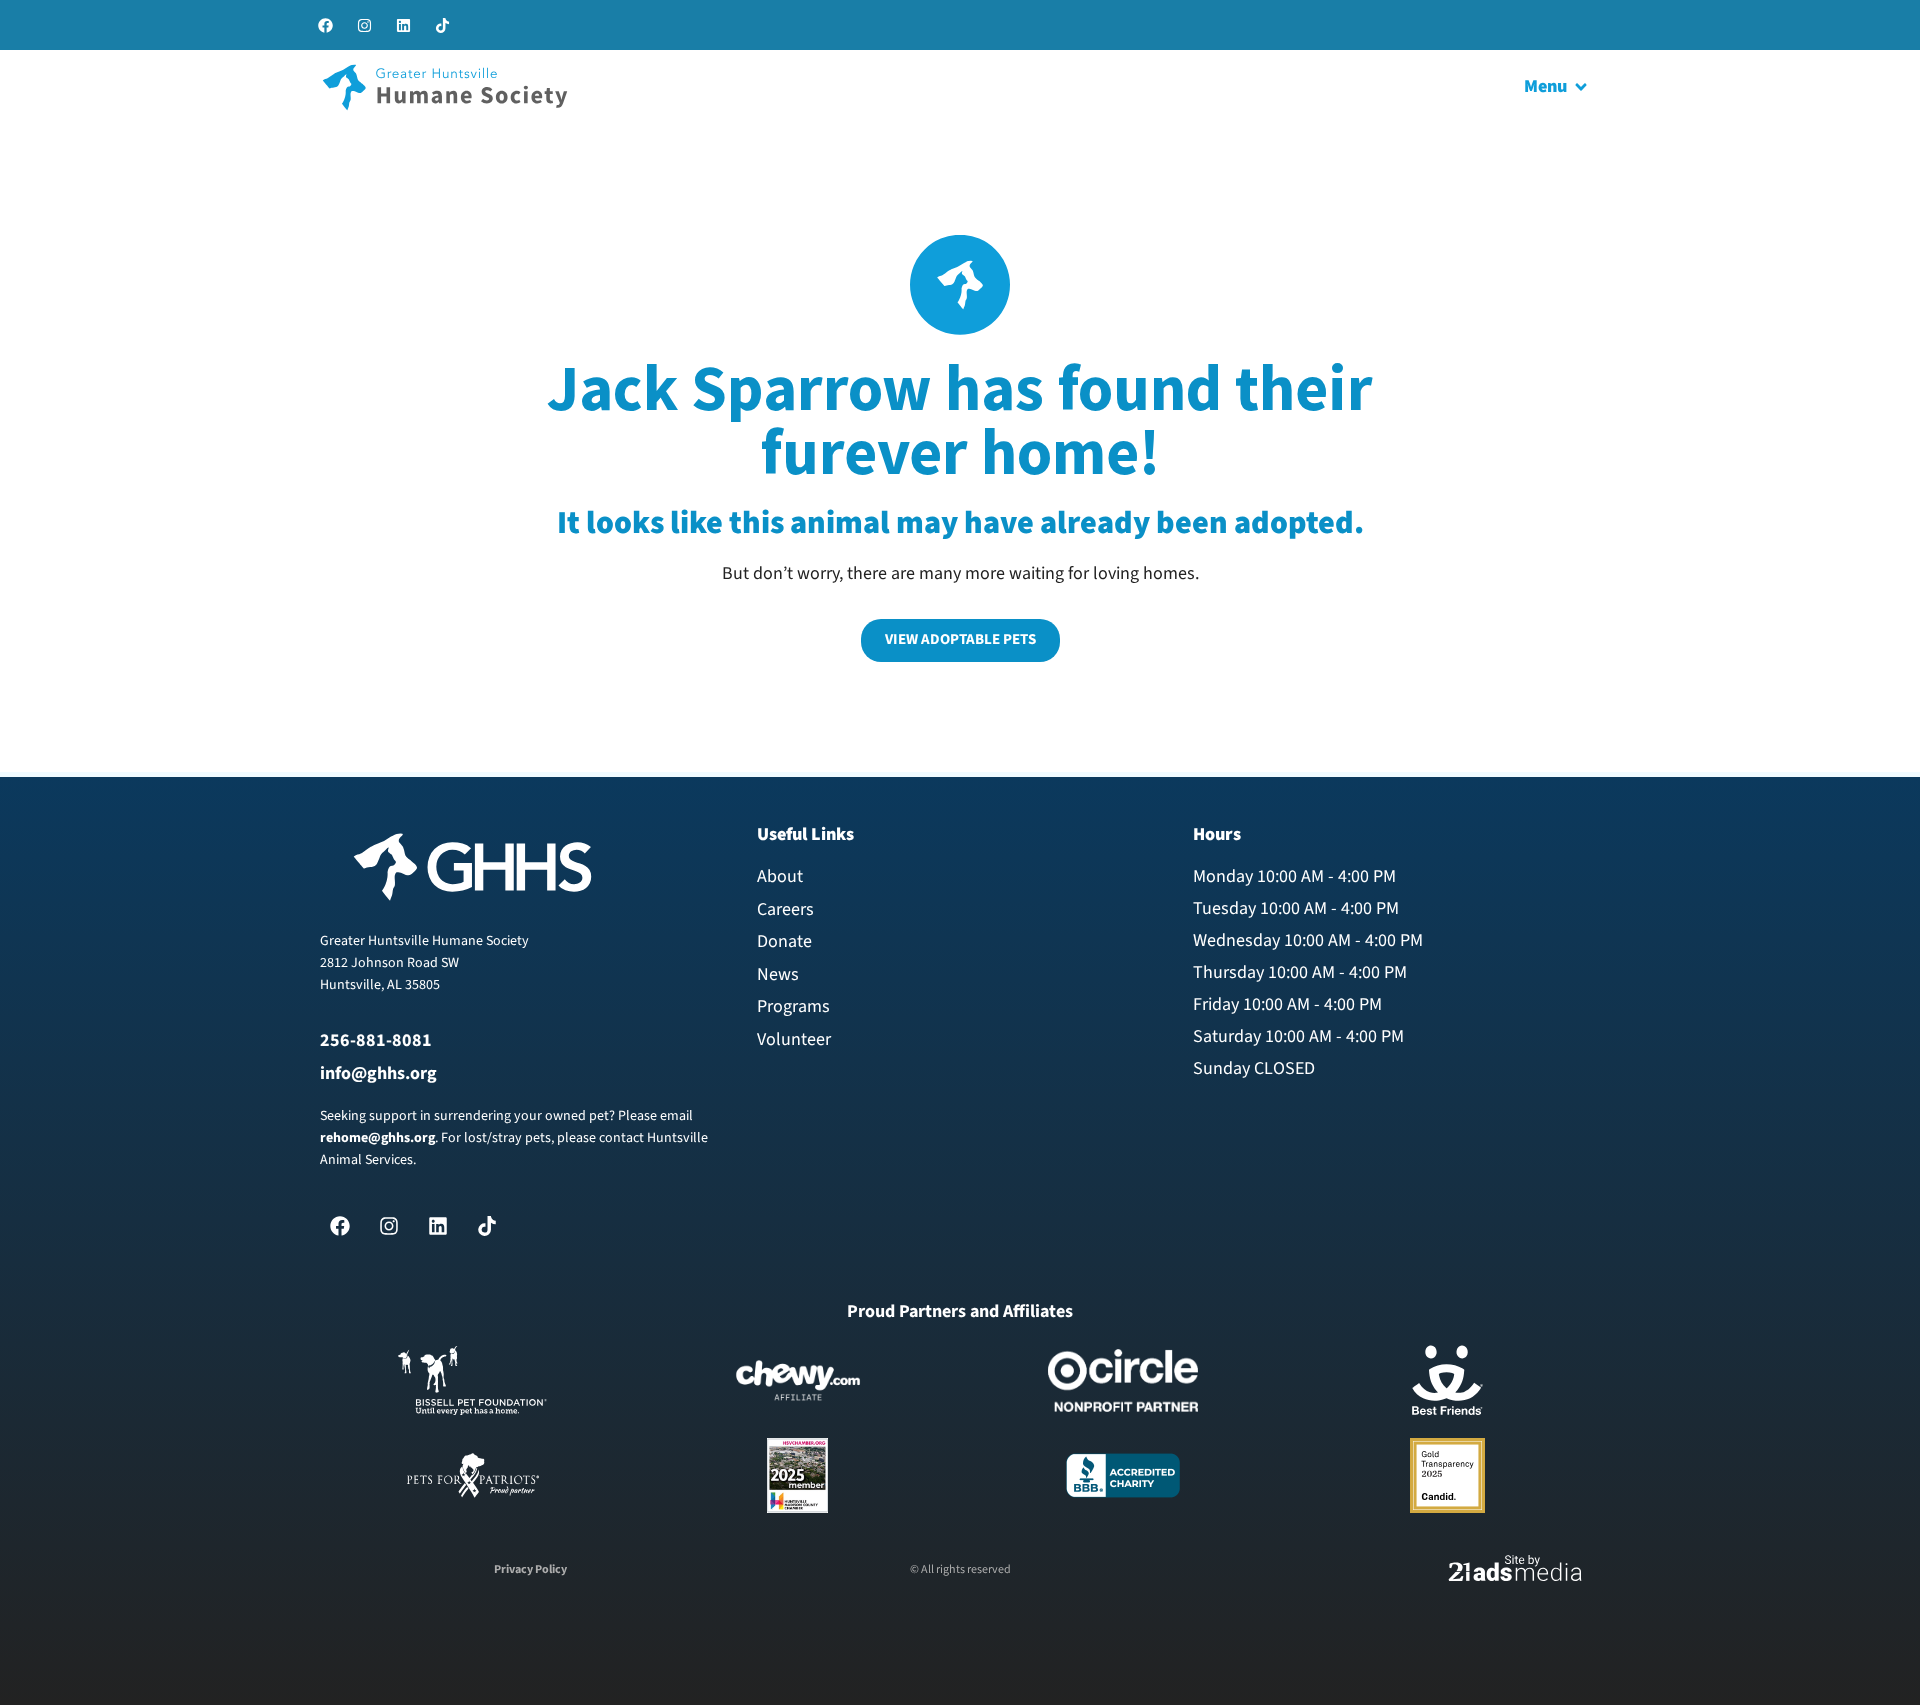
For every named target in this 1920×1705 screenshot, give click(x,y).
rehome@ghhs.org (377, 1138)
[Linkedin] (403, 25)
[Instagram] (364, 25)
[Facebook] (325, 25)
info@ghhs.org (378, 1073)
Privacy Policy (530, 1569)
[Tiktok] (442, 25)
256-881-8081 (376, 1040)
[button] (1557, 87)
